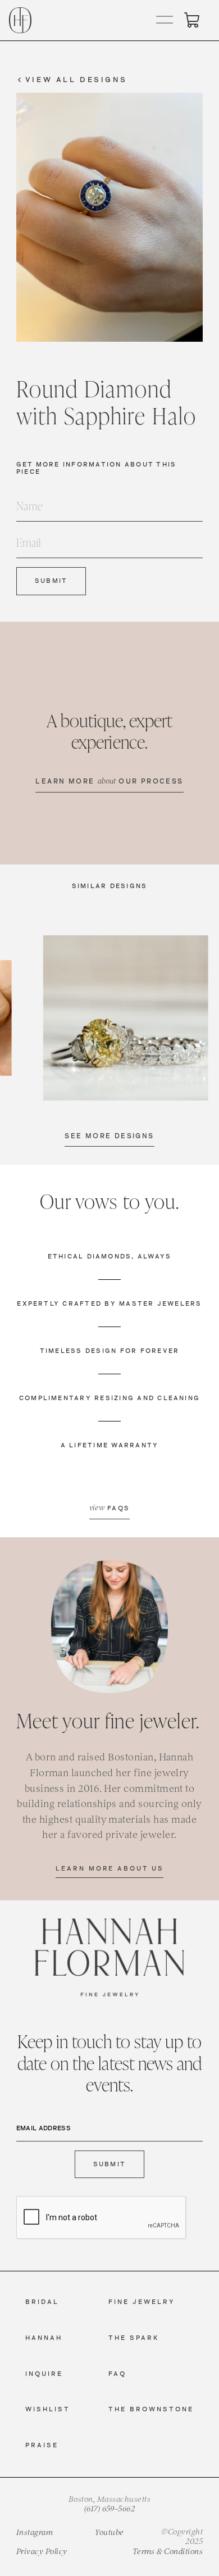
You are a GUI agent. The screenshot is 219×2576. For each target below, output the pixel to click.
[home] (20, 20)
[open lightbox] (126, 1018)
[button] (165, 20)
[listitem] (126, 1018)
